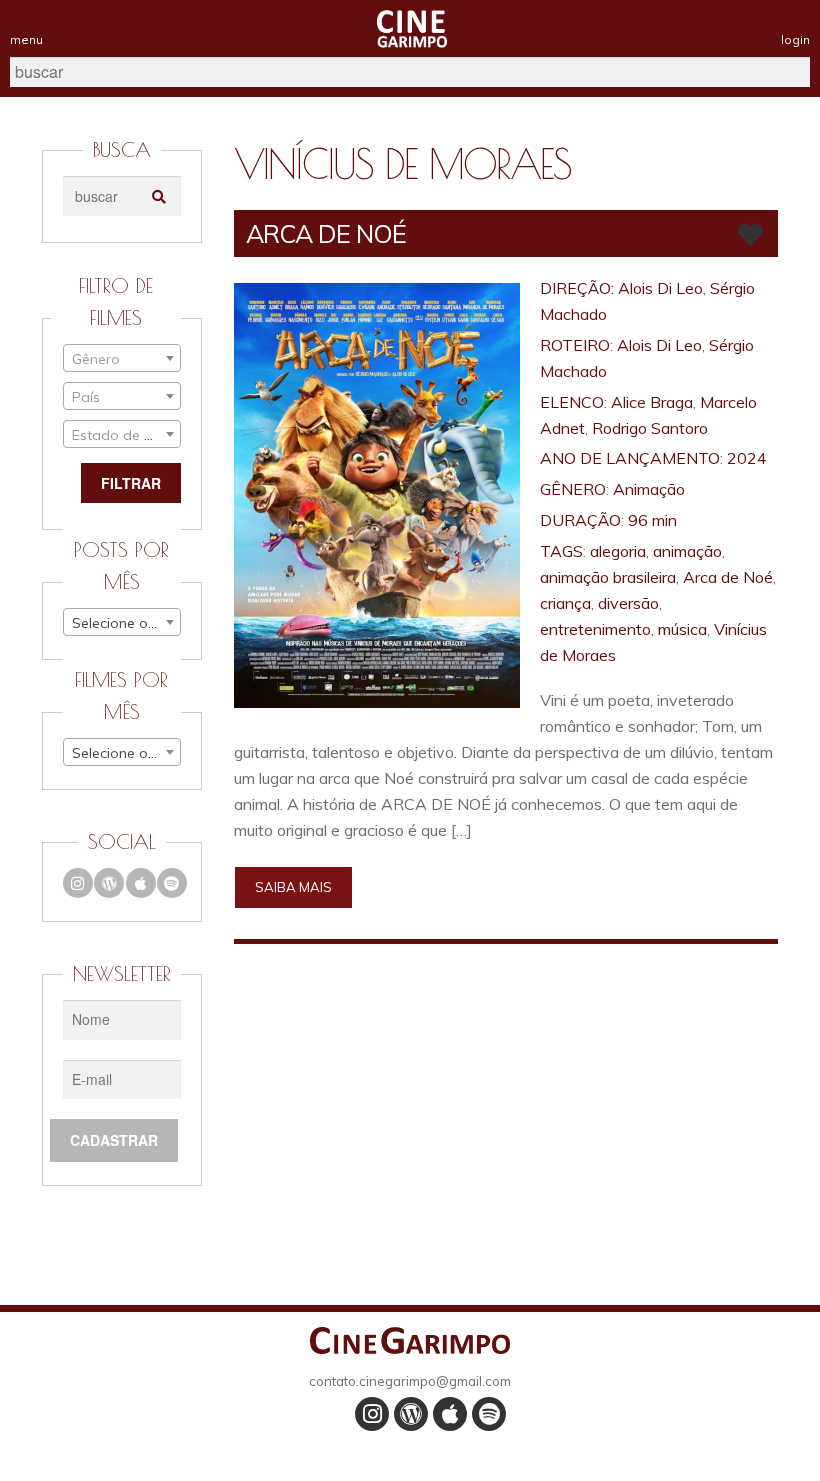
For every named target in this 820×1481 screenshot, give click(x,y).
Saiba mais (293, 887)
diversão (628, 603)
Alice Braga (652, 402)
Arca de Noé (728, 577)
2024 (747, 458)
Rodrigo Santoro (650, 428)
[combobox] (122, 358)
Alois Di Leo (660, 288)
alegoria (618, 551)
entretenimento (595, 629)
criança (565, 603)
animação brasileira (608, 577)
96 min (652, 520)
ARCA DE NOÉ (326, 233)
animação (687, 551)
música (682, 629)
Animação (649, 489)
